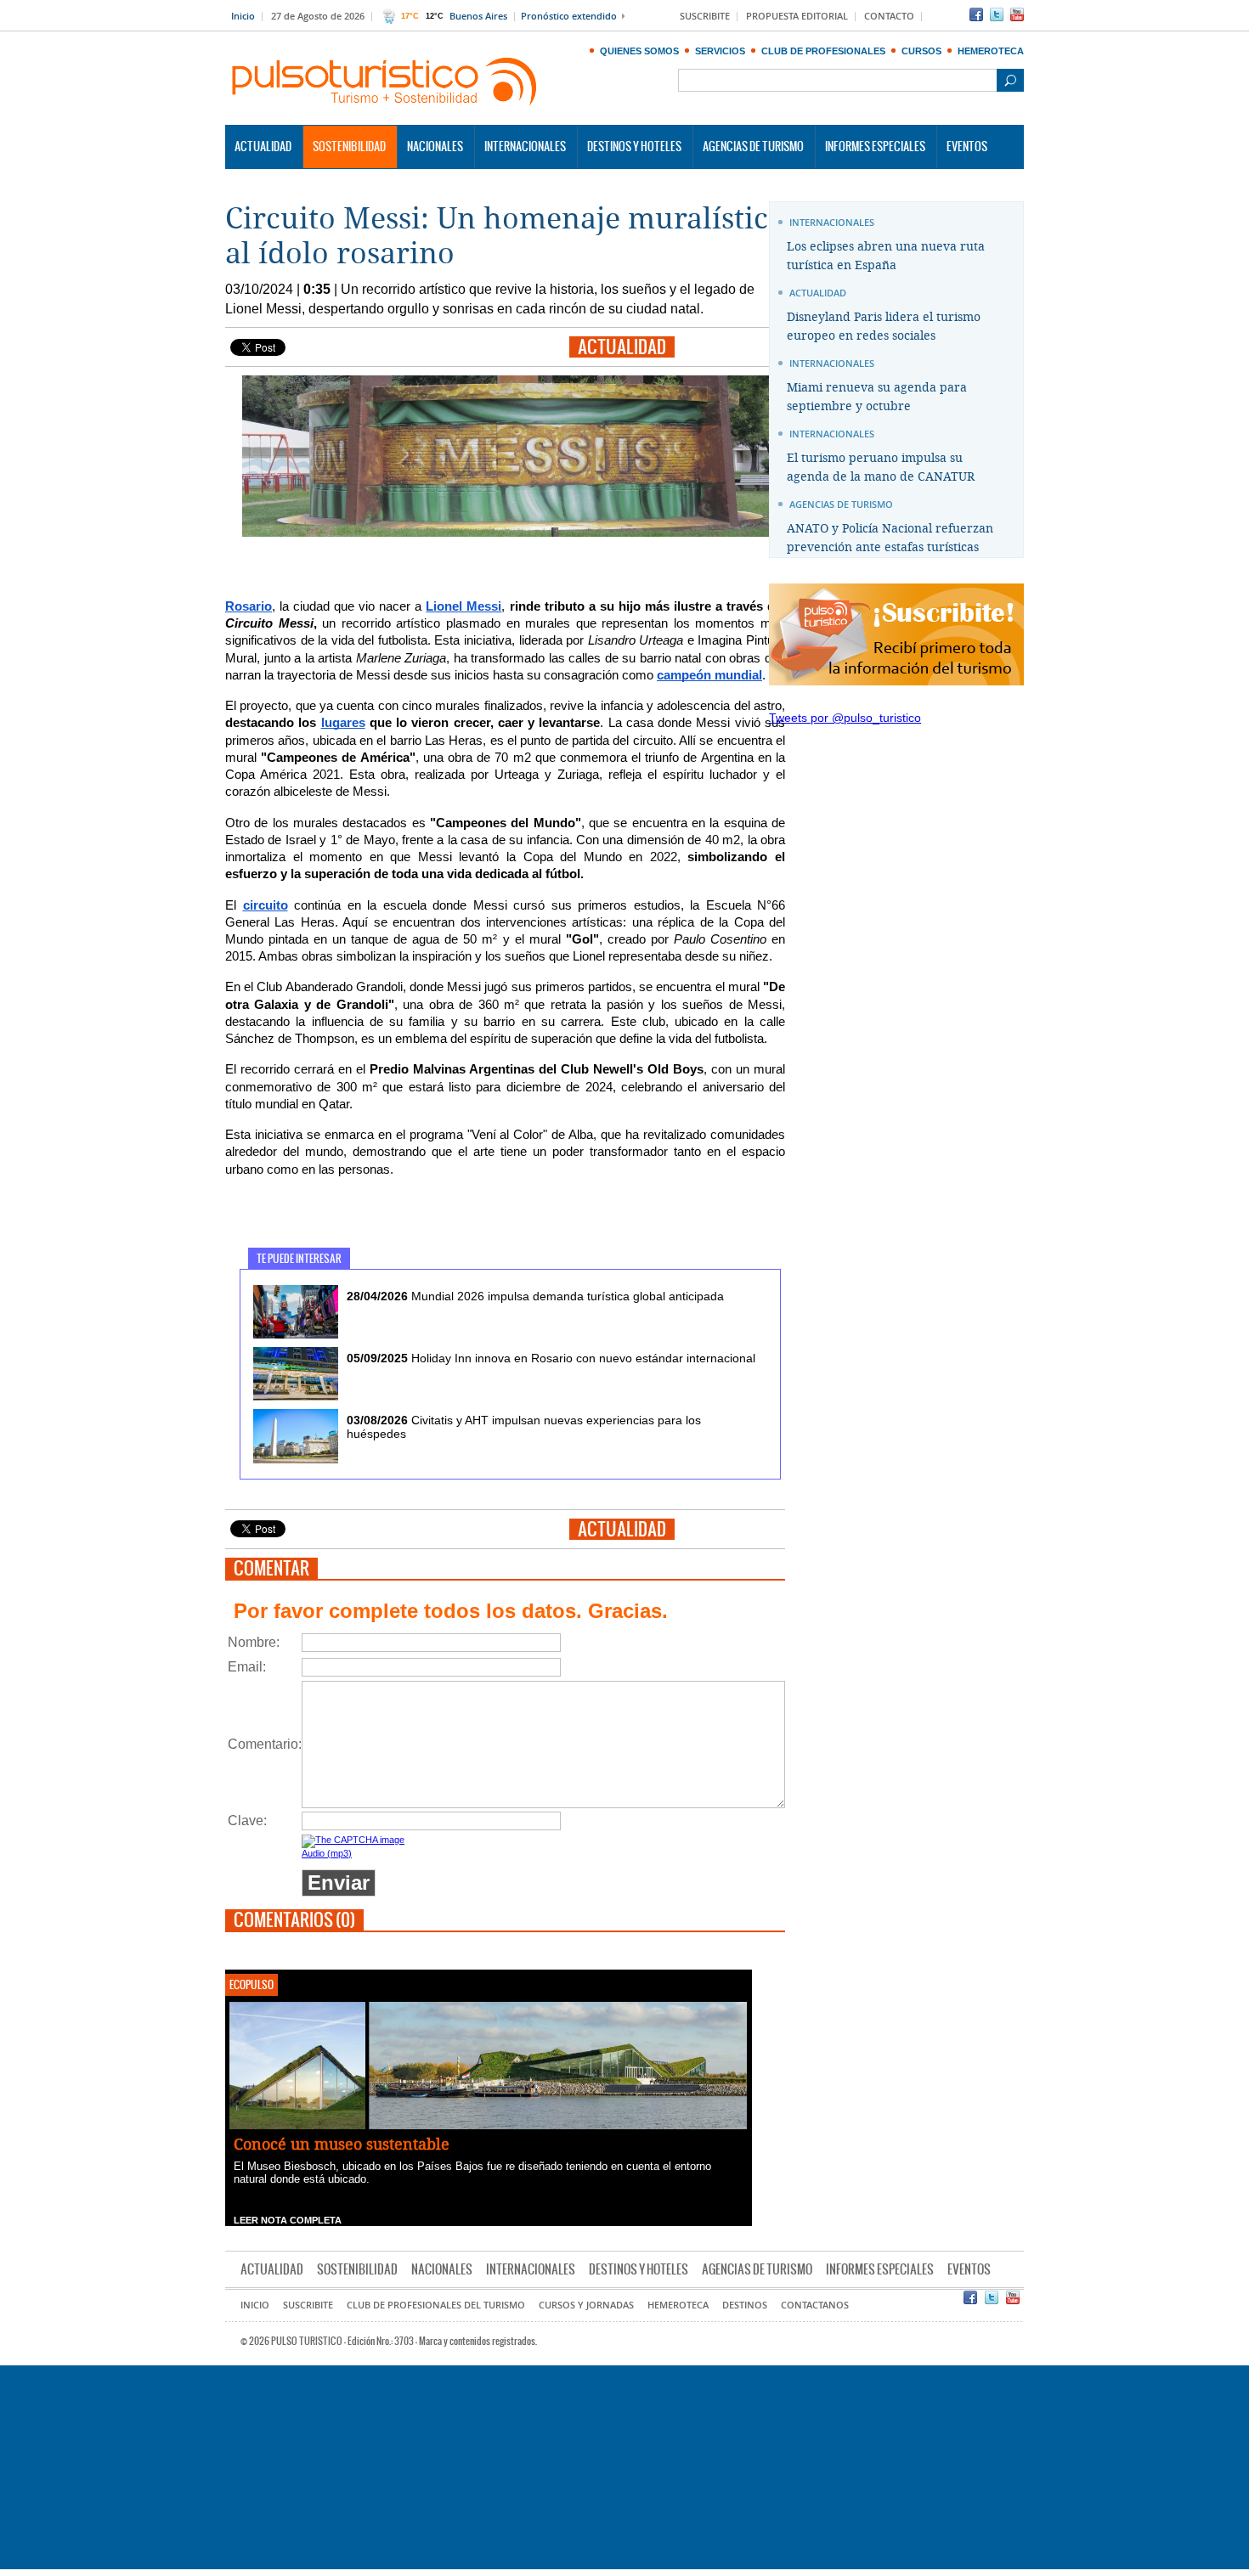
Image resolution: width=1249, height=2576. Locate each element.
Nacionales (435, 147)
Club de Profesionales (823, 51)
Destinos (745, 2305)
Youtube (1017, 14)
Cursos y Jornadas (586, 2305)
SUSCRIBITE (705, 17)
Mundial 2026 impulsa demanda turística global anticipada (535, 1296)
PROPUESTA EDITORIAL (797, 17)
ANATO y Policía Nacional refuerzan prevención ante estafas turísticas (890, 538)
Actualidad (263, 147)
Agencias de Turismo (753, 147)
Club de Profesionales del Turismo (436, 2305)
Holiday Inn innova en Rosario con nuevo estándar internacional (551, 1358)
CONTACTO (889, 17)
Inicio (243, 17)
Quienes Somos (639, 51)
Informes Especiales (875, 147)
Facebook (976, 14)
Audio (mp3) (327, 1853)
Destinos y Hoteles (634, 147)
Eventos (967, 147)
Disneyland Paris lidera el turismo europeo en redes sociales (884, 327)
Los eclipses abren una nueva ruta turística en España (886, 256)
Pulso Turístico (385, 82)
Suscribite (308, 2305)
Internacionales (525, 147)
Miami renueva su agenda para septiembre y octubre (877, 397)
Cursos (921, 51)
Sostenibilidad (349, 147)
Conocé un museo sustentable (342, 2145)
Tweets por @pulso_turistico (845, 718)
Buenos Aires (478, 17)
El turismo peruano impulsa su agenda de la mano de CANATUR (881, 468)
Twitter (997, 14)
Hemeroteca (991, 51)
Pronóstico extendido (569, 17)
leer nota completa (288, 2220)
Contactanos (815, 2305)
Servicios (720, 51)
